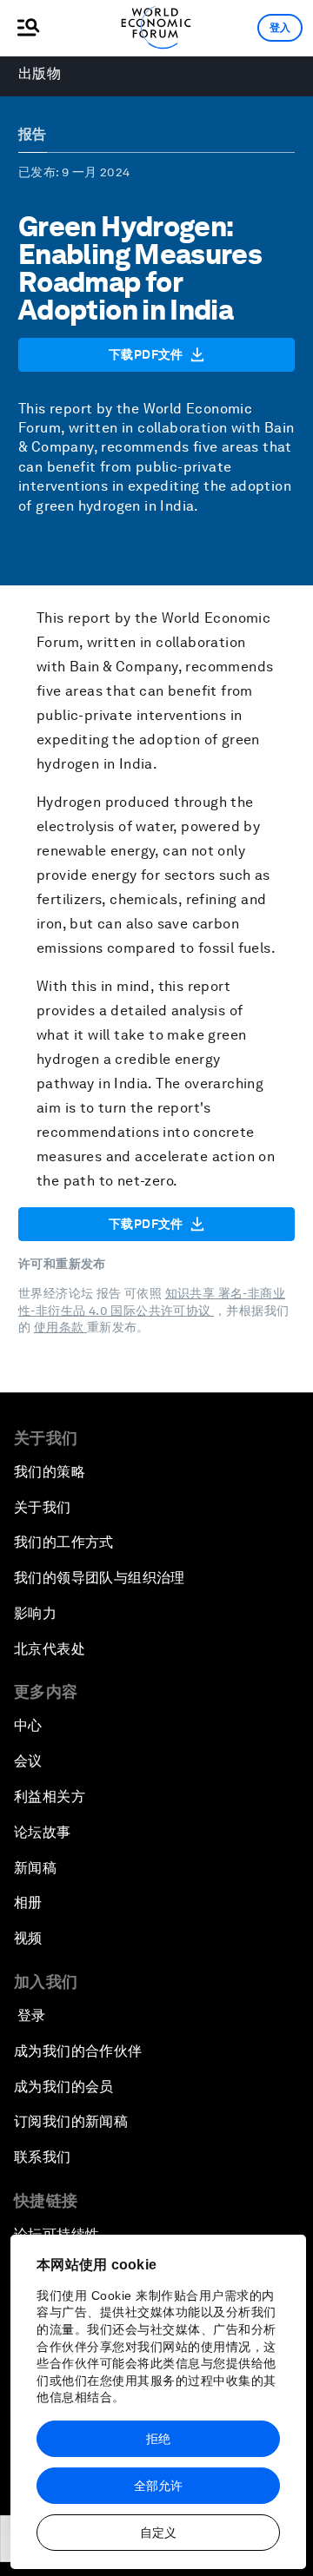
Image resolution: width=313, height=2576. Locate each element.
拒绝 (158, 2439)
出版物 (40, 73)
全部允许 (158, 2486)
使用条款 (60, 1327)
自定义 (158, 2533)
